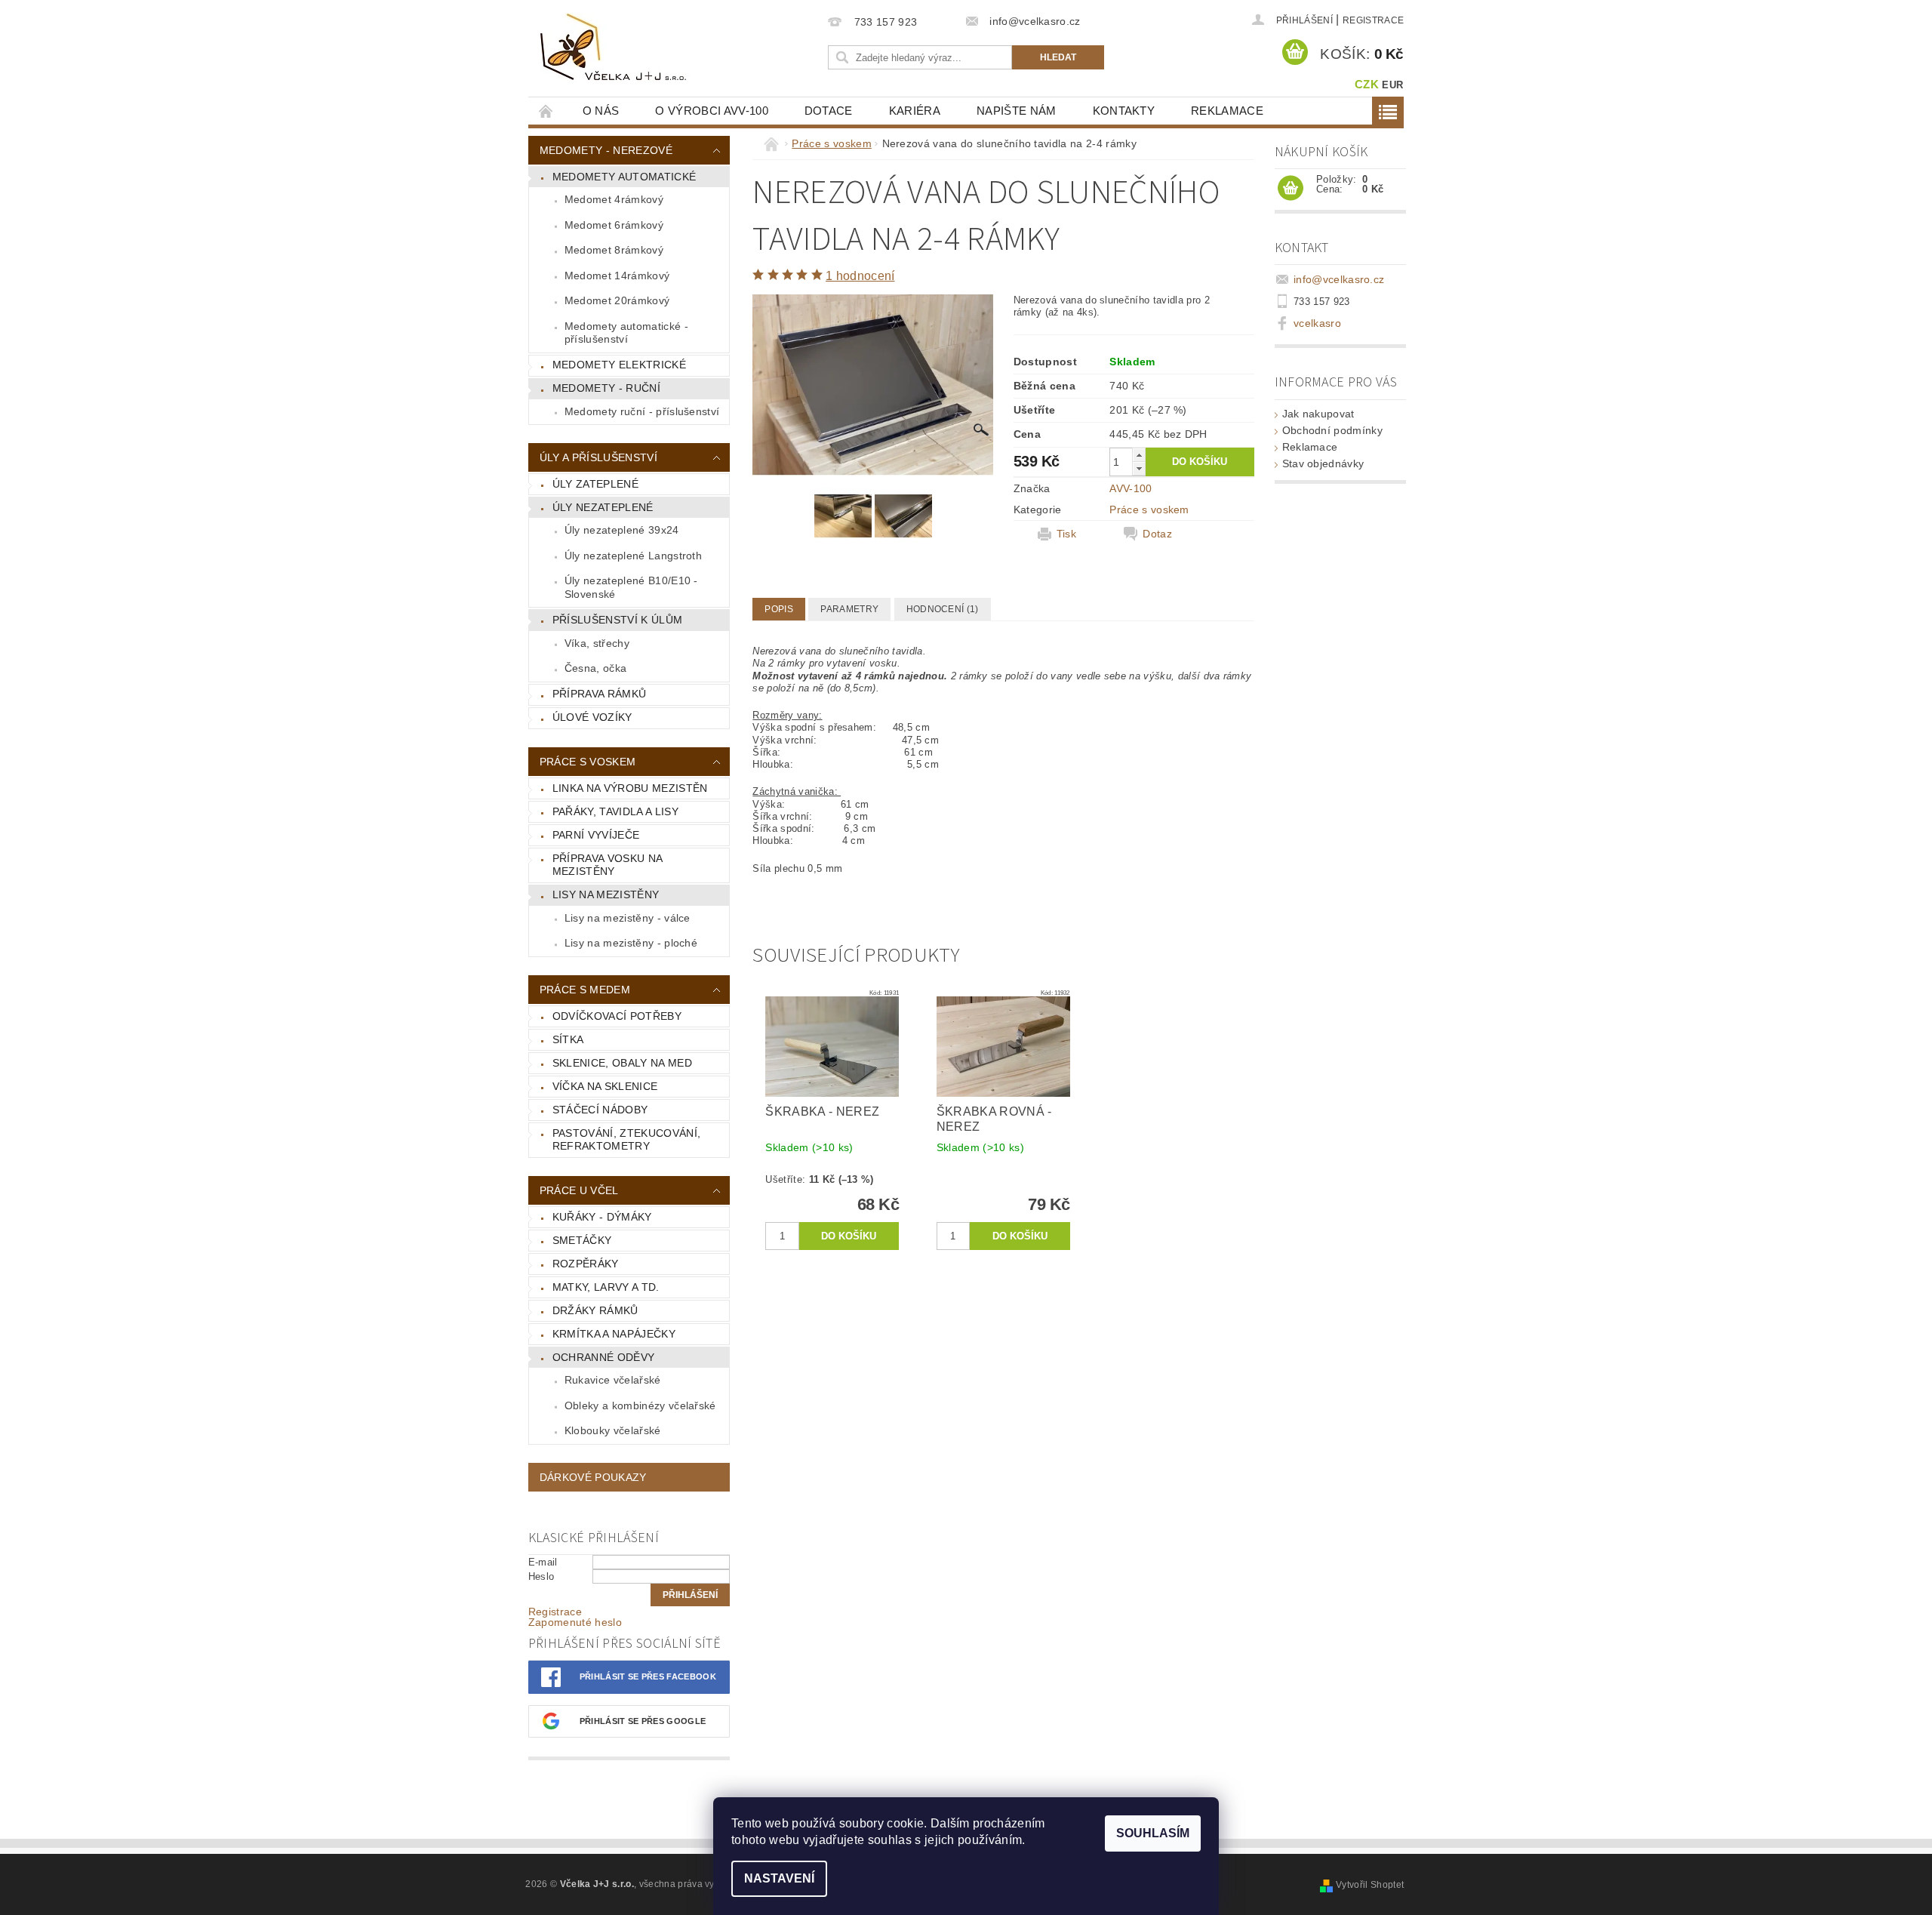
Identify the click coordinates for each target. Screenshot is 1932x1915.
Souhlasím (1153, 1833)
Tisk (1066, 534)
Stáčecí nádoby (600, 1110)
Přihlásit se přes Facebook (648, 1676)
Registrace (1373, 20)
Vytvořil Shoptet (1370, 1885)
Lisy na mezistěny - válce (628, 918)
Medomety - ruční (606, 388)
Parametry (849, 609)
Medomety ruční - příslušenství (642, 411)
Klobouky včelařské (613, 1430)
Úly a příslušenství (598, 457)
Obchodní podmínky (1332, 430)
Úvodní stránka (546, 111)
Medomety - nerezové (606, 150)
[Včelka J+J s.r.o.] (616, 48)
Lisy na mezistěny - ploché (631, 943)
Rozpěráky (586, 1264)
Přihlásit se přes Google (643, 1721)
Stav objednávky (1323, 463)
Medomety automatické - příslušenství (626, 333)
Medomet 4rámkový (614, 199)
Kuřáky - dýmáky (602, 1217)
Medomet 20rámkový (617, 300)
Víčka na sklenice (605, 1086)
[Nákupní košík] (1291, 189)
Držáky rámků (595, 1310)
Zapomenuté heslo (575, 1622)
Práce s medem (585, 990)
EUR (1392, 85)
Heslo (541, 1576)
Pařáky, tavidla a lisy (615, 811)
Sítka (568, 1039)
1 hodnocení (860, 276)
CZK (1367, 84)
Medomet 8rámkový (614, 250)
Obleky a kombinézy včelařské (640, 1405)
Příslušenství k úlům (617, 620)
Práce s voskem (588, 762)
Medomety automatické (624, 177)
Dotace (829, 111)
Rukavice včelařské (613, 1380)
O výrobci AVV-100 (711, 111)
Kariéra (915, 111)
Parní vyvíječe (596, 835)
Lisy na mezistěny (606, 894)
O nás (601, 111)
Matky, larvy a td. (606, 1287)
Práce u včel (579, 1190)
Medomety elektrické (619, 365)
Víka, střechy (597, 643)
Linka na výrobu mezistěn (630, 788)
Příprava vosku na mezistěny (608, 865)
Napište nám (1017, 111)
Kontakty (1124, 111)
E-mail (543, 1562)
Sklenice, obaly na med (622, 1063)
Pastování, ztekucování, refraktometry (626, 1140)
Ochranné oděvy (603, 1357)
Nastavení (779, 1878)
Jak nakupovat (1318, 414)
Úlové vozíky (592, 717)
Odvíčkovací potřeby (617, 1016)
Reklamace (1227, 111)
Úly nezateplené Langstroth (633, 556)
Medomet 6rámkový (614, 225)
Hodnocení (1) (943, 609)
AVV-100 (1131, 488)
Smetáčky (582, 1240)
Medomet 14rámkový (617, 276)
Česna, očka (596, 668)
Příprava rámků (599, 694)
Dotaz (1157, 534)
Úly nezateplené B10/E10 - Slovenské (631, 587)
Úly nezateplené (603, 507)
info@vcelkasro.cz (1339, 279)
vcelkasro (1317, 323)
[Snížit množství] (1139, 468)
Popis (779, 609)
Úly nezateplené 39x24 (622, 530)
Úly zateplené (595, 484)
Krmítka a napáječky (614, 1334)
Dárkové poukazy (593, 1477)
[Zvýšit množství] (1139, 455)
